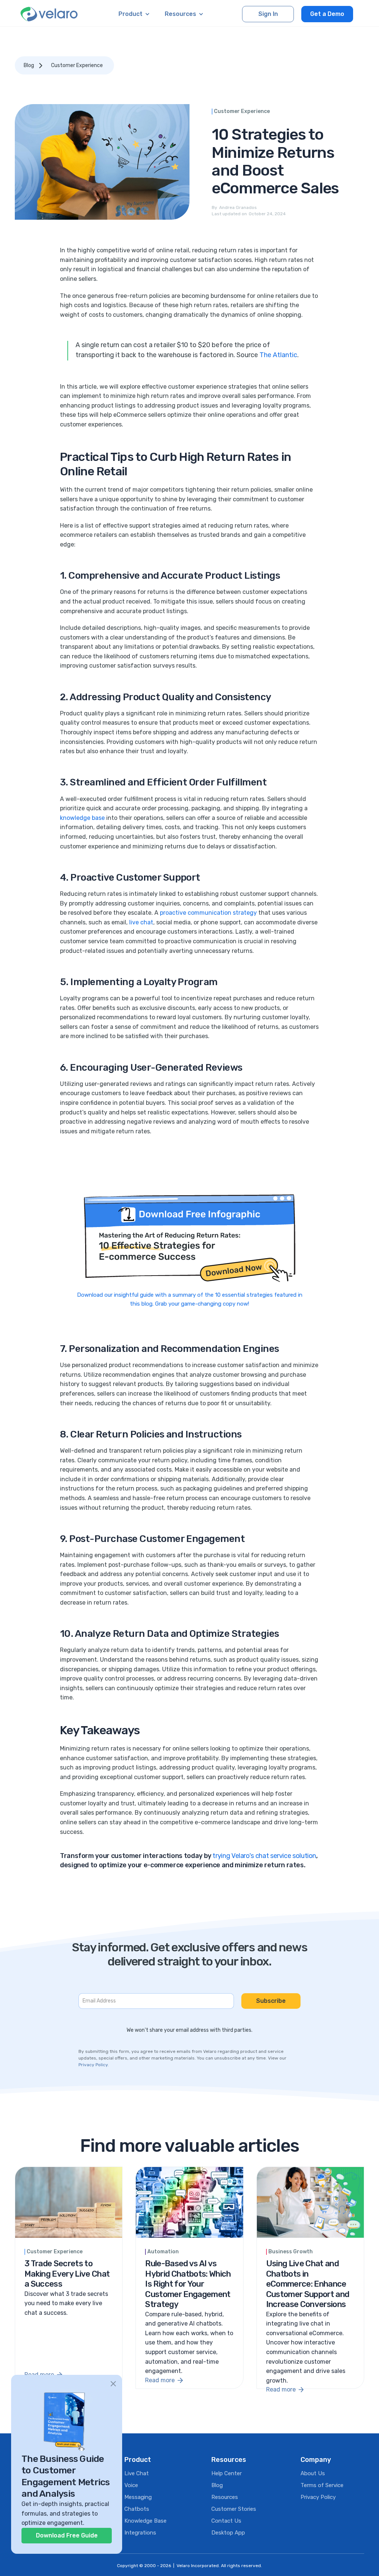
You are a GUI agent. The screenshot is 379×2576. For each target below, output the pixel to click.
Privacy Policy (93, 2065)
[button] (134, 14)
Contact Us (226, 2521)
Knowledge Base (145, 2521)
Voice (131, 2485)
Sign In (268, 14)
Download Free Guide (67, 2535)
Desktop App (228, 2533)
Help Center (227, 2473)
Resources (225, 2497)
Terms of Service (322, 2485)
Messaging (138, 2497)
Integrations (140, 2533)
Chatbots (137, 2509)
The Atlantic (278, 355)
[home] (49, 14)
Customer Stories (234, 2509)
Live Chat (137, 2473)
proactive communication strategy (208, 913)
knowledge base (82, 818)
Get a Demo (327, 14)
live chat (141, 922)
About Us (313, 2473)
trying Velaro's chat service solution (264, 1856)
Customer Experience (77, 65)
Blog (29, 65)
